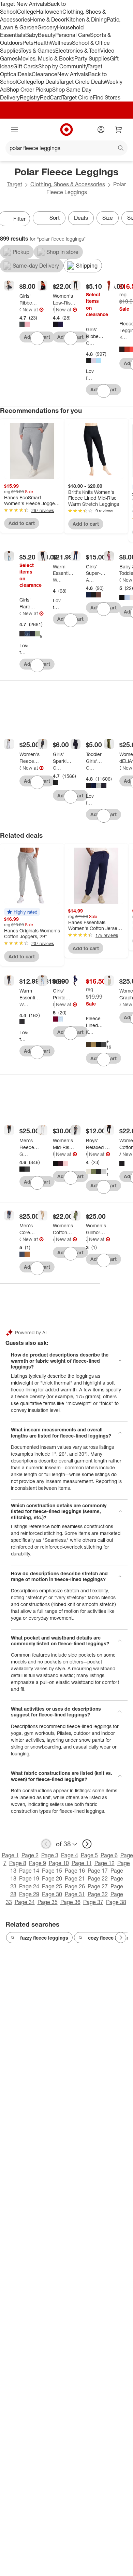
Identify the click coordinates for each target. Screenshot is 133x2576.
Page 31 (75, 1894)
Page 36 (70, 1902)
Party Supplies (92, 58)
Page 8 (18, 1863)
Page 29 (29, 1894)
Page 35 (48, 1902)
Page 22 (98, 1878)
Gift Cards (26, 66)
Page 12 (105, 1863)
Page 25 (52, 1886)
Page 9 (38, 1863)
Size (108, 218)
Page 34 (25, 1902)
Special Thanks (20, 768)
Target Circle (77, 97)
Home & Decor (48, 19)
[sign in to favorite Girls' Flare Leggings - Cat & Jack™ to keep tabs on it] (37, 665)
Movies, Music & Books (46, 58)
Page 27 (98, 1886)
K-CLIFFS (123, 337)
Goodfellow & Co (24, 1154)
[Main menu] (14, 130)
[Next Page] (121, 1938)
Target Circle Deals (82, 82)
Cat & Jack (20, 309)
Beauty (47, 35)
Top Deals (47, 82)
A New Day (120, 1154)
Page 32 (98, 1894)
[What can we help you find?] (66, 148)
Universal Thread (54, 1154)
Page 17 (98, 1871)
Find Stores (107, 97)
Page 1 (10, 1855)
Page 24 (29, 1886)
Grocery (47, 27)
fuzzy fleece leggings (44, 1938)
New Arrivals (73, 74)
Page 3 (50, 1855)
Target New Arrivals (24, 4)
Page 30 (52, 1894)
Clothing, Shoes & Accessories (68, 184)
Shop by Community (63, 66)
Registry (30, 97)
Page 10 (59, 1863)
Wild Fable (54, 309)
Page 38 (116, 1902)
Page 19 (29, 1878)
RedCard (51, 97)
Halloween (49, 12)
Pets (28, 43)
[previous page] (46, 1844)
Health (42, 43)
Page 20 (52, 1878)
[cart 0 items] (119, 130)
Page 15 (52, 1871)
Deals (25, 74)
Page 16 (75, 1871)
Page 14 (29, 1871)
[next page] (87, 1844)
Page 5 (89, 1855)
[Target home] (66, 130)
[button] (22, 912)
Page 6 (109, 1855)
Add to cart (22, 523)
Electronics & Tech (78, 51)
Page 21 (75, 1878)
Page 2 (30, 1855)
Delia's (120, 768)
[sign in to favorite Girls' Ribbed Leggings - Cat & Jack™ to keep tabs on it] (104, 391)
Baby (32, 35)
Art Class (90, 580)
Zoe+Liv (120, 1004)
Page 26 (75, 1886)
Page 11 (82, 1863)
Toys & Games (38, 51)
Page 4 (70, 1855)
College (27, 12)
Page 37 (93, 1902)
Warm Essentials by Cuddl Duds (57, 580)
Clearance (45, 74)
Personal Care (73, 35)
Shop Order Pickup (29, 90)
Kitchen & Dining (86, 19)
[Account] (101, 130)
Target (15, 184)
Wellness (61, 43)
